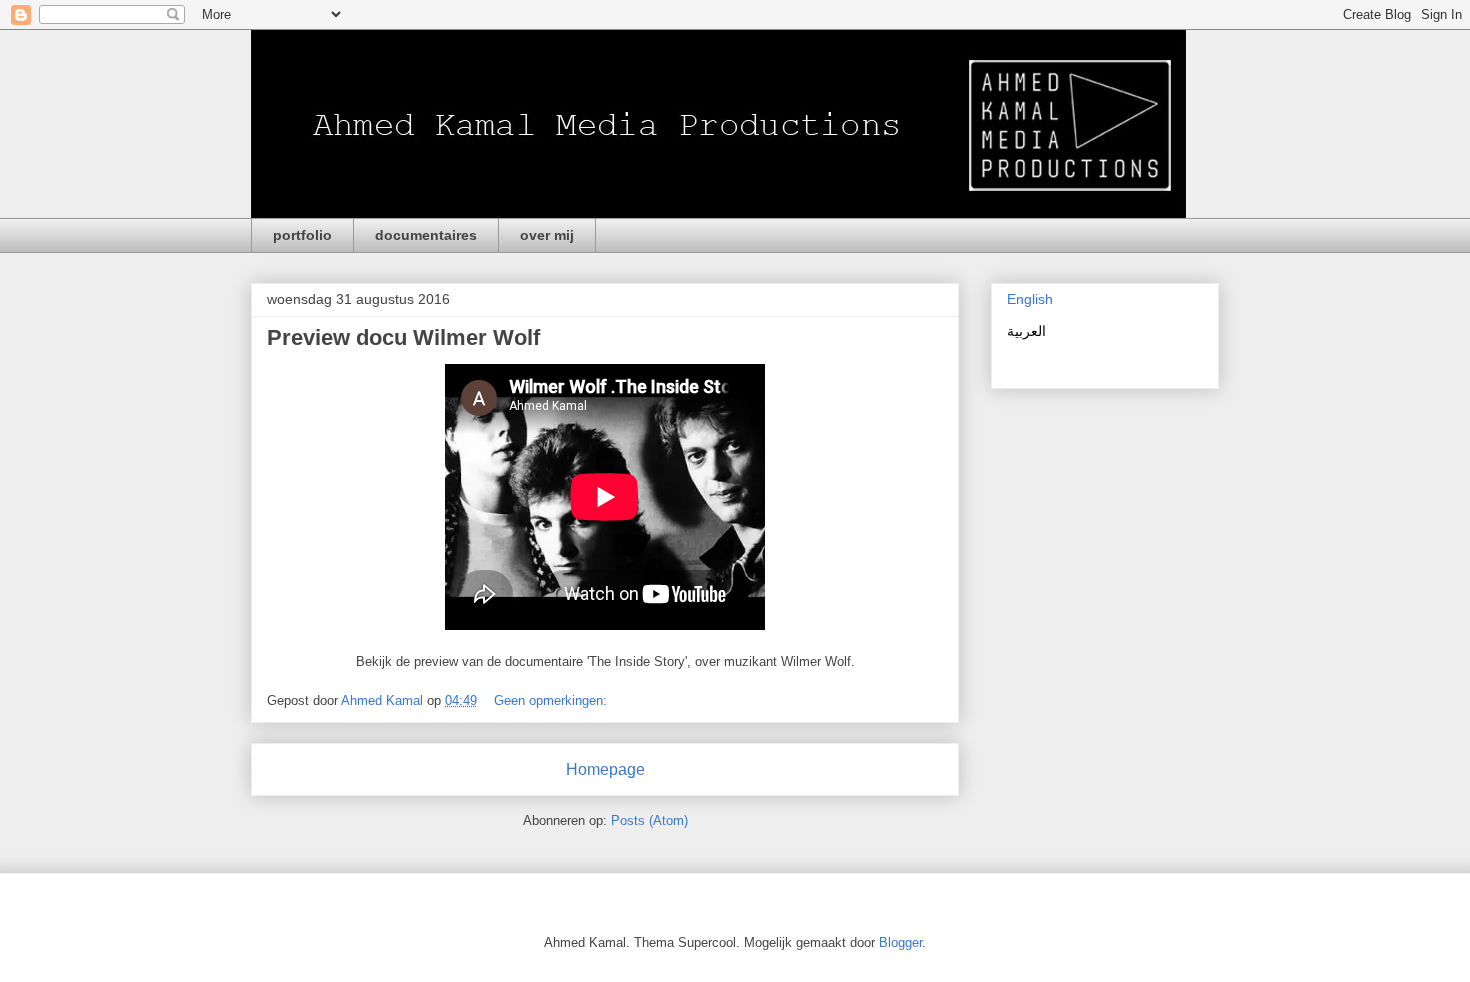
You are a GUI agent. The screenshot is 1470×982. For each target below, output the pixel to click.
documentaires (426, 235)
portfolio (302, 235)
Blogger (900, 942)
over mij (547, 235)
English (1030, 299)
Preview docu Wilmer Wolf (403, 337)
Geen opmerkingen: (552, 700)
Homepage (605, 769)
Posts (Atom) (649, 820)
